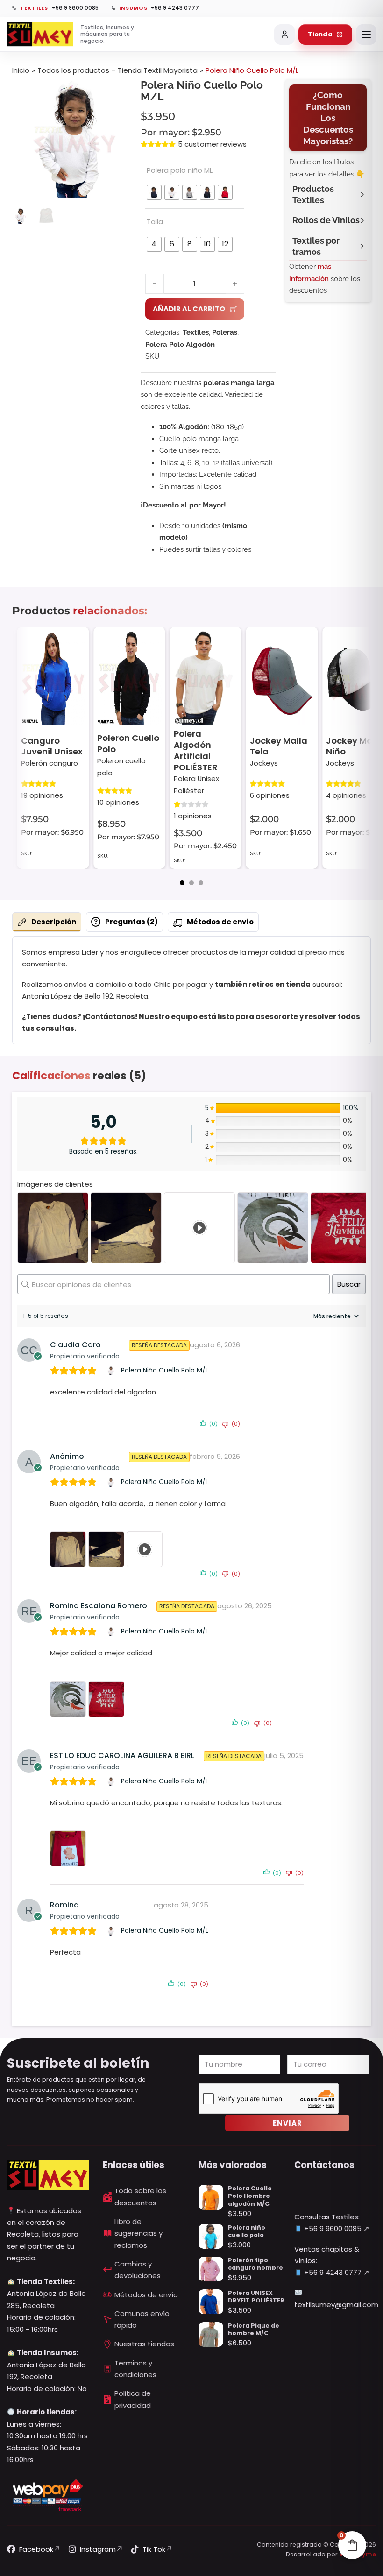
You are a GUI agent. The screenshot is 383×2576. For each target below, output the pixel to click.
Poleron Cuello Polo (128, 744)
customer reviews (212, 144)
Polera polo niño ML (180, 170)
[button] (119, 92)
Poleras (225, 332)
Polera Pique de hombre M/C (254, 2329)
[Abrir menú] (366, 35)
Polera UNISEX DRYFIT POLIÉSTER (256, 2297)
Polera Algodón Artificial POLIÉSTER (196, 750)
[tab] (182, 883)
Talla (155, 222)
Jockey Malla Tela (279, 746)
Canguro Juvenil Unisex (52, 746)
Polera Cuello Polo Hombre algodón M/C (250, 2196)
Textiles (196, 332)
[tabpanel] (191, 990)
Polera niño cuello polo (247, 2231)
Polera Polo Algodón (180, 345)
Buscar (349, 1284)
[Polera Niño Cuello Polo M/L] (112, 1371)
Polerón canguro (50, 763)
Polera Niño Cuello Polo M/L (165, 1370)
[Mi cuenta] (284, 35)
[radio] (154, 192)
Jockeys (264, 763)
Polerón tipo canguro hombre (255, 2264)
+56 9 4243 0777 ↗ (336, 2272)
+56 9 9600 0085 (332, 2228)
